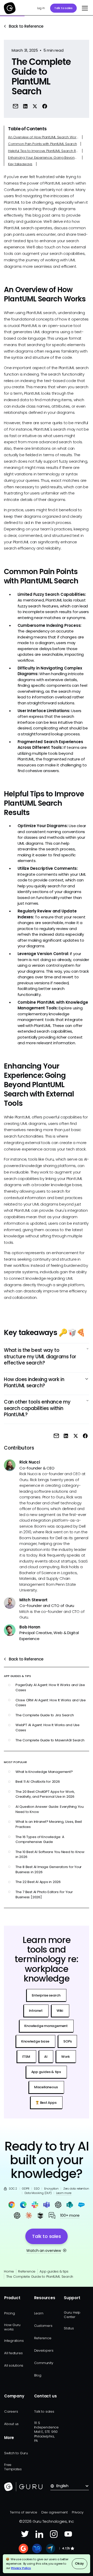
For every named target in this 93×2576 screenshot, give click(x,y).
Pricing (9, 2313)
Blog (38, 2375)
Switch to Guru (16, 2453)
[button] (84, 8)
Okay (79, 2563)
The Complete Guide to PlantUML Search (40, 2277)
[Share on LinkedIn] (25, 106)
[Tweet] (35, 106)
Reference (27, 2271)
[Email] (16, 106)
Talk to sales (63, 8)
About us (11, 2424)
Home (9, 2271)
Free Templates (13, 2467)
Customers (43, 2326)
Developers (44, 2350)
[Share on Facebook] (45, 106)
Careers (11, 2411)
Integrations (14, 2341)
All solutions (14, 2365)
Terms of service (24, 2512)
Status (69, 2328)
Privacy (78, 2512)
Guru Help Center (72, 2315)
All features (13, 2353)
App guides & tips (54, 2271)
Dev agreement (55, 2512)
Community (44, 2363)
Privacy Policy (21, 2568)
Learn (39, 2313)
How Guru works (12, 2327)
